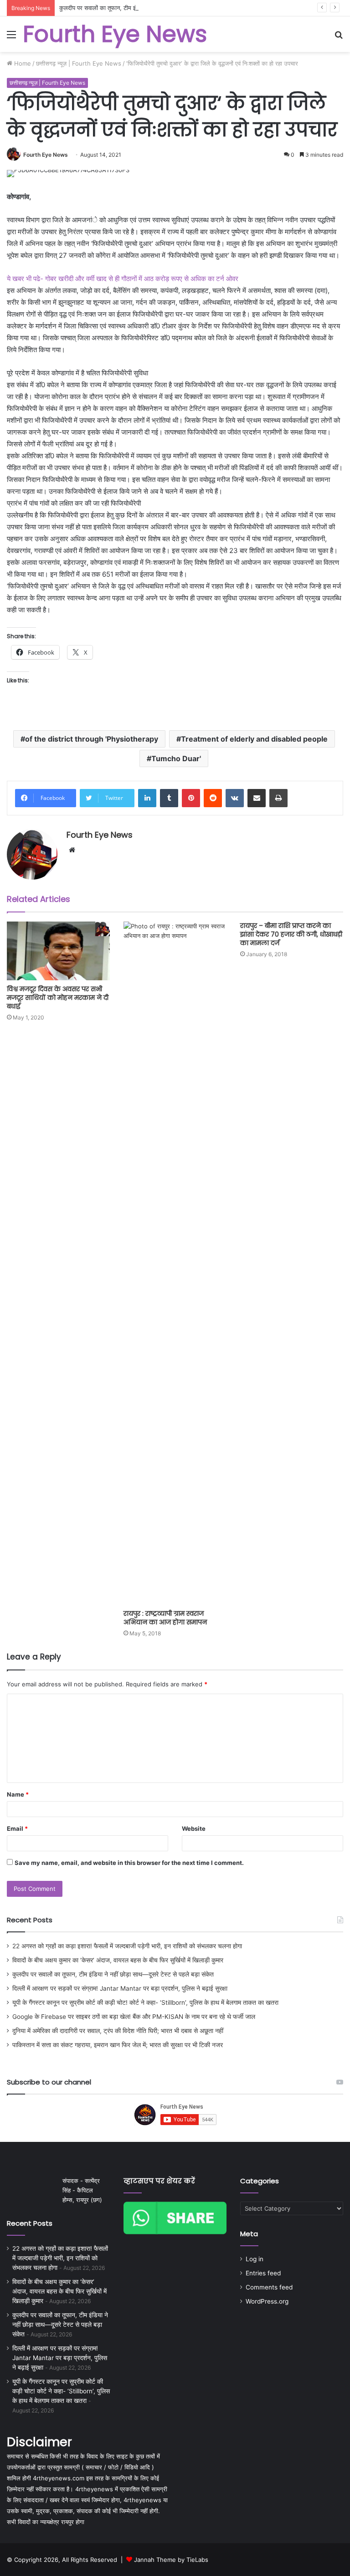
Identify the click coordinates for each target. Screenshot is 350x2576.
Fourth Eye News (46, 155)
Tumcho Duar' (176, 758)
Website (194, 1828)
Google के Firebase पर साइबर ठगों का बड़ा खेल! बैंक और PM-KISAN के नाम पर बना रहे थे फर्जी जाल (134, 2017)
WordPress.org (267, 2301)
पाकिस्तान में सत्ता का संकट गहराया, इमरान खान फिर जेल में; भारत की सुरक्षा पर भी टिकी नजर (118, 2045)
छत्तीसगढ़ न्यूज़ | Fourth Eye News (79, 63)
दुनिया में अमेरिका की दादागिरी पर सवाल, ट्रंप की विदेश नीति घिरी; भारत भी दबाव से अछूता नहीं (118, 2031)
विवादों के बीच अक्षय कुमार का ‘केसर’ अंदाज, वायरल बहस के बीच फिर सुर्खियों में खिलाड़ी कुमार (118, 1960)
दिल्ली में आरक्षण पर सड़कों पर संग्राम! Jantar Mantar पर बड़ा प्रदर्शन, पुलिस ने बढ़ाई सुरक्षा (120, 1988)
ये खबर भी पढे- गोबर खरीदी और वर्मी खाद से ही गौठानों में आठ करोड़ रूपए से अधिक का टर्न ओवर (123, 279)
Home (22, 63)
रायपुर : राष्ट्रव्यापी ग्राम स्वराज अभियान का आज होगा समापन (165, 1618)
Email (17, 1828)
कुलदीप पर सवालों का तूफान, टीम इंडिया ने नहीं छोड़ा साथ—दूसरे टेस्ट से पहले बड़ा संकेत (155, 8)
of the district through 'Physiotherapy (92, 739)
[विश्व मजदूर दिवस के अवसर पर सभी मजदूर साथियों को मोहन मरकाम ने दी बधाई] (58, 951)
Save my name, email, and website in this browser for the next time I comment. (129, 1863)
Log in (255, 2259)
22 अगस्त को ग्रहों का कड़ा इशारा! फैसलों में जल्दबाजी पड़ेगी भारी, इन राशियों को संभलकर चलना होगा (127, 1946)
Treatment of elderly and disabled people (254, 739)
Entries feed (263, 2273)
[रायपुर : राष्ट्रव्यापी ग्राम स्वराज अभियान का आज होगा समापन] (175, 1263)
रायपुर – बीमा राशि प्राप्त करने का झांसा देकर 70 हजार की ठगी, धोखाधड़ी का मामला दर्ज (291, 934)
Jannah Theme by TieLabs (171, 2560)
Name (18, 1794)
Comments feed (269, 2287)
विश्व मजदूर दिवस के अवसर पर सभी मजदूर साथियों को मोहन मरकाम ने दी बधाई (58, 998)
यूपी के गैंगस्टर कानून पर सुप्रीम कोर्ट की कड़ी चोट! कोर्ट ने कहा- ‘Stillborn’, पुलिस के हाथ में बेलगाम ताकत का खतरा (145, 2002)
